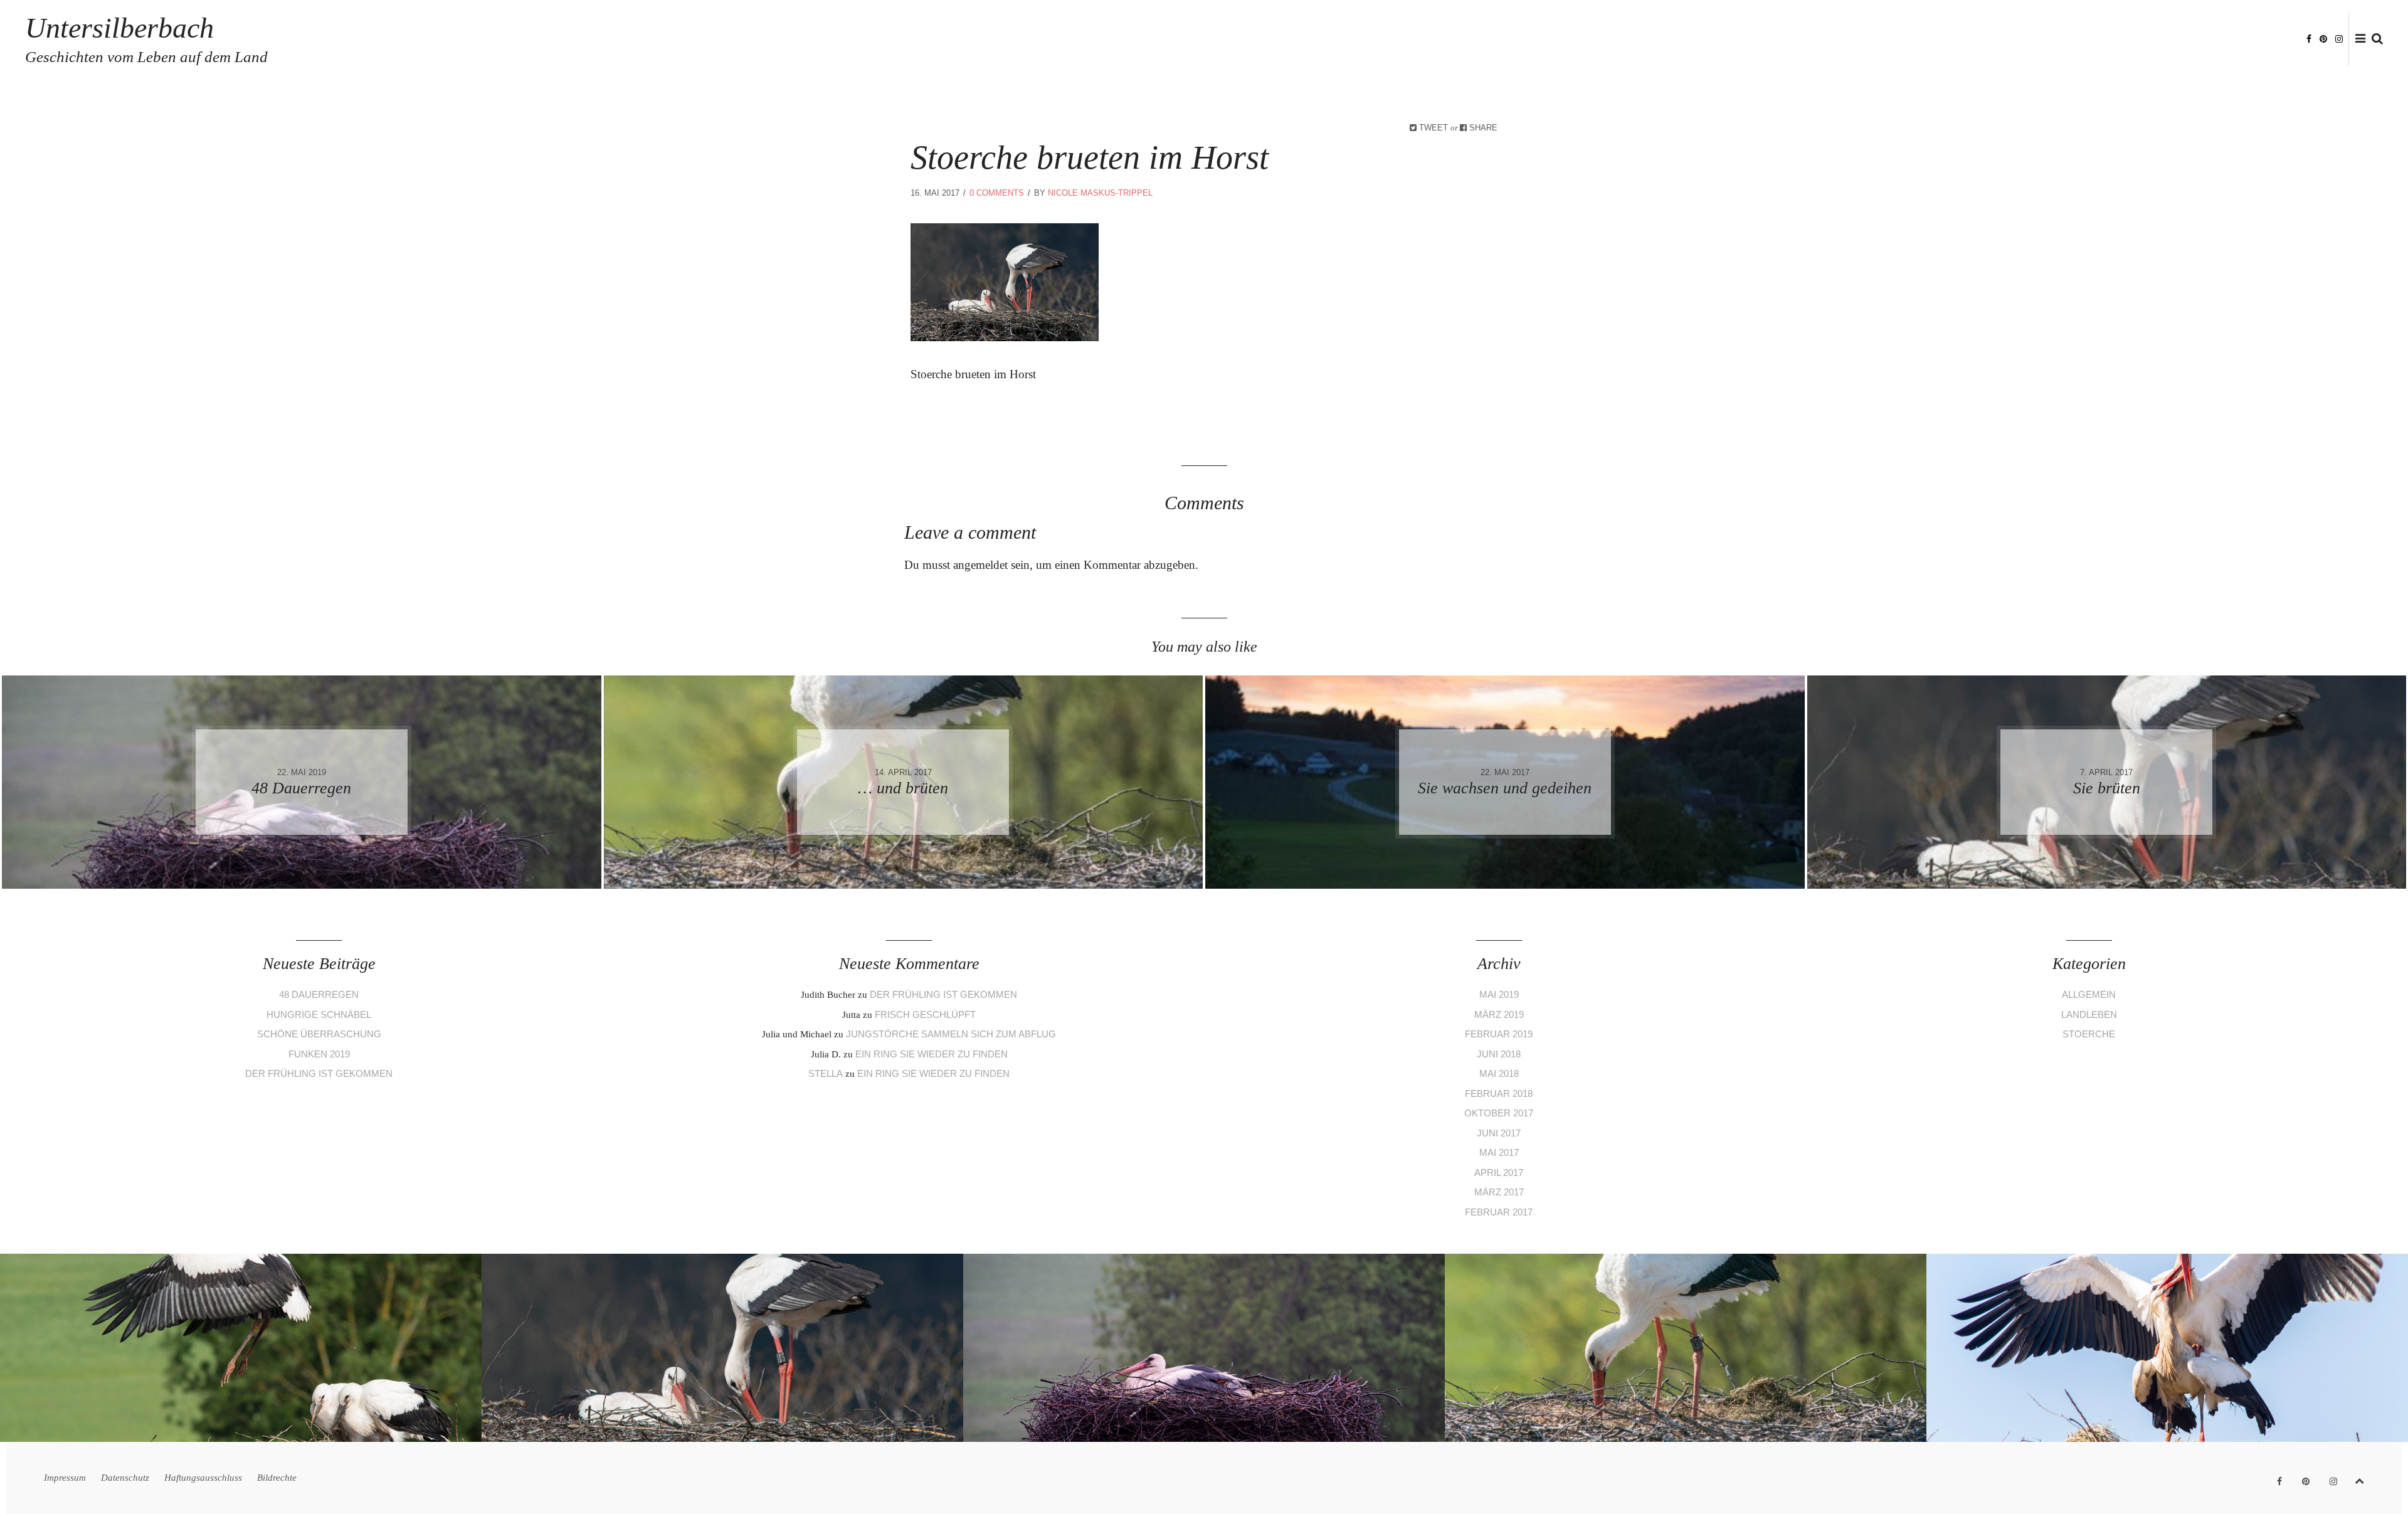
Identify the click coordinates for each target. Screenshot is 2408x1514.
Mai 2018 (1499, 1073)
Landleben (2089, 1014)
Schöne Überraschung (319, 1034)
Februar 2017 (1499, 1212)
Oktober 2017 (1499, 1113)
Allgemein (2089, 994)
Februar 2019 (1499, 1034)
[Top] (2359, 1479)
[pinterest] (2323, 38)
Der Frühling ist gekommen (319, 1073)
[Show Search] (2374, 40)
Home (1975, 39)
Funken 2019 (319, 1054)
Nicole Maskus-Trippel (1100, 193)
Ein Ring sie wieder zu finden (932, 1054)
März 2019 (1499, 1014)
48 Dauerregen (319, 994)
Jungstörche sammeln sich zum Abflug (951, 1034)
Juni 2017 (1499, 1133)
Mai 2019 (1499, 994)
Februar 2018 (1499, 1093)
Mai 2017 (1499, 1152)
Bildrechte (2268, 39)
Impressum (2024, 39)
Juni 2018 (1499, 1054)
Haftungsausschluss (2181, 39)
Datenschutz (2090, 39)
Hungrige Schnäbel (319, 1014)
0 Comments (997, 193)
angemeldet (980, 565)
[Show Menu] (2357, 40)
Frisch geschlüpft (925, 1014)
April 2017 (1499, 1173)
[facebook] (2309, 38)
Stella (826, 1073)
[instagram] (2339, 38)
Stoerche (2089, 1034)
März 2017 (1499, 1192)
